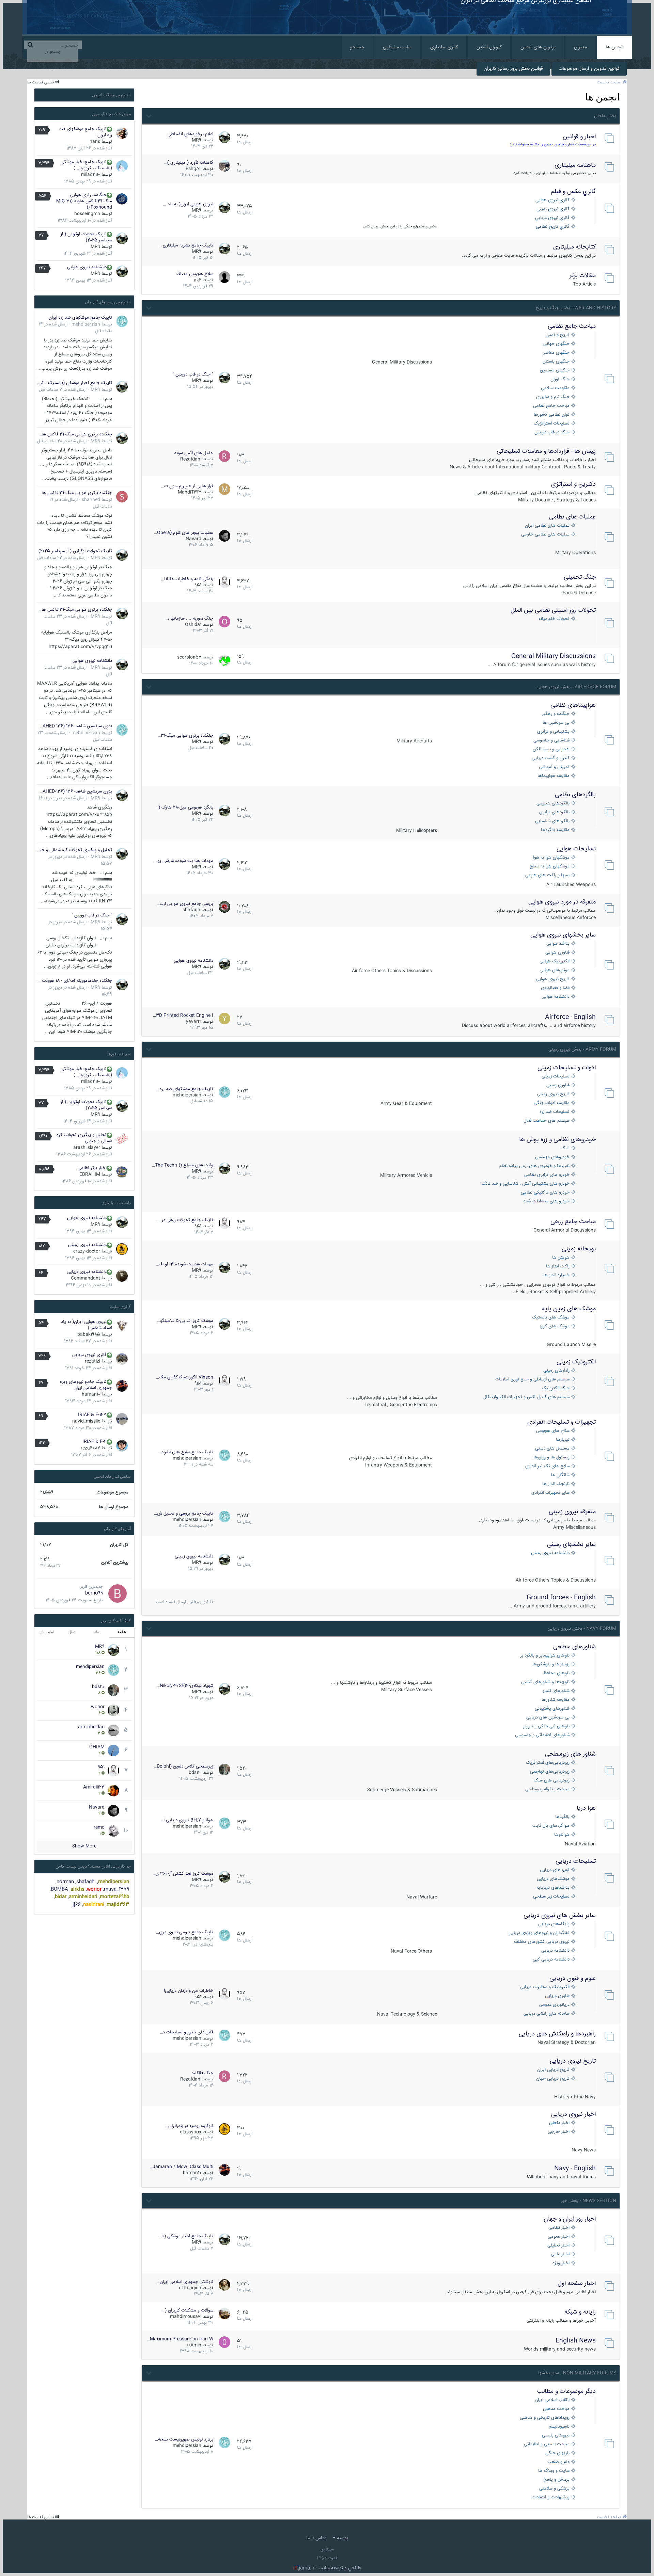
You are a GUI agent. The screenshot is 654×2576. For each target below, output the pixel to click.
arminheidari (91, 1727)
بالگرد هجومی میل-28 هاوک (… (184, 807)
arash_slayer (87, 1148)
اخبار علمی (560, 2254)
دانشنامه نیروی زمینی (550, 1553)
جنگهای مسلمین (555, 371)
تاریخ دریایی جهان (553, 2079)
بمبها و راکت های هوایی (547, 875)
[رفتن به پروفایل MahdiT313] (224, 489)
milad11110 (91, 175)
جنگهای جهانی (556, 344)
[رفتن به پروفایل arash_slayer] (122, 1139)
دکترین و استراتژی (573, 484)
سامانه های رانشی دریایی (547, 2014)
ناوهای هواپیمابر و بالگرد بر (545, 1656)
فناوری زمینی (558, 1085)
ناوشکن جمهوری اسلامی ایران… (185, 2282)
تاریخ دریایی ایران (553, 2070)
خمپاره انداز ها (556, 1275)
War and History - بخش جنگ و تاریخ (576, 308)
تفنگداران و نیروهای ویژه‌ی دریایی (539, 1933)
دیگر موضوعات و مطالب (566, 2391)
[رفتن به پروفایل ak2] (224, 277)
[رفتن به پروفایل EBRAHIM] (122, 1172)
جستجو (357, 47)
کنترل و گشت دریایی (551, 758)
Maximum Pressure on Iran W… (180, 2339)
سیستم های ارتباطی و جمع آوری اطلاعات (532, 1380)
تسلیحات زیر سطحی (551, 1897)
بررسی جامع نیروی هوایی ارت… (185, 904)
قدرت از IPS (327, 2558)
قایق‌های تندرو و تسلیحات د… (186, 2032)
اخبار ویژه (561, 2263)
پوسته (342, 2538)
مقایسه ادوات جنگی (552, 1103)
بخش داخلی (605, 116)
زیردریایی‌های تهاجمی (550, 1772)
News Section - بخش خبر (589, 2201)
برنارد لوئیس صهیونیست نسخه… (184, 2439)
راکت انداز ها (558, 1267)
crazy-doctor (87, 1251)
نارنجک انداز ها (556, 1484)
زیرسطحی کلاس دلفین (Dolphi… (183, 1766)
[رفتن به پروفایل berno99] (118, 1594)
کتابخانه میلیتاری (574, 247)
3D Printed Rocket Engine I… (183, 1015)
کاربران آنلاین (489, 47)
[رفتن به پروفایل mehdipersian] (224, 1092)
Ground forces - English (561, 1598)
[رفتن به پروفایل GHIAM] (113, 1750)
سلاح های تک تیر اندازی (547, 1466)
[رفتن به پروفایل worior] (113, 1710)
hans (95, 142)
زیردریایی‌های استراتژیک (548, 1763)
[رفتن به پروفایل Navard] (224, 536)
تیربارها (563, 1440)
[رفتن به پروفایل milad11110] (122, 166)
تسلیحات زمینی (556, 1077)
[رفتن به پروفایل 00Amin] (224, 2342)
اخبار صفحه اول (577, 2284)
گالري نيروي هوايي (552, 200)
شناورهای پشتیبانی (552, 1709)
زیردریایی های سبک (552, 1781)
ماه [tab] (97, 1632)
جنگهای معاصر (556, 353)
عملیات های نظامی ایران (547, 526)
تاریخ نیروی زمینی (553, 1094)
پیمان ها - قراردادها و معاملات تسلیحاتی (546, 451)
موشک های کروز (555, 1326)
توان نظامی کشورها (552, 415)
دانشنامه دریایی (555, 1951)
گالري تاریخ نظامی (553, 227)
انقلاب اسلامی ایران (552, 2400)
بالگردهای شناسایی (552, 821)
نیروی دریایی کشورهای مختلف (542, 1942)
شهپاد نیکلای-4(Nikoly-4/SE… (185, 1686)
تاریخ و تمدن (558, 335)
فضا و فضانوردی (555, 988)
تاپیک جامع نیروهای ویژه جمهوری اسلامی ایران (86, 1385)
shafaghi (192, 910)
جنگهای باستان (556, 362)
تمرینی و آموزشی (554, 767)
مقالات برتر (583, 276)
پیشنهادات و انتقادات (551, 2498)
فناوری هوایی (557, 953)
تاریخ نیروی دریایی (573, 2061)
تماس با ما (316, 2538)
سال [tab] (72, 1632)
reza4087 (90, 1448)
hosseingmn (87, 214)
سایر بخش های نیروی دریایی (560, 1916)
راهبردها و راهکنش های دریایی (557, 2034)
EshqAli (193, 169)
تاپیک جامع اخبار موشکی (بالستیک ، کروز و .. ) (86, 165)
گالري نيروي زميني (553, 209)
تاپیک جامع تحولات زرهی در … (185, 1220)
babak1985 (89, 1334)
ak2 (198, 280)
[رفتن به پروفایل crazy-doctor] (122, 1249)
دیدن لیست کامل (71, 1867)
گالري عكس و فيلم (573, 192)
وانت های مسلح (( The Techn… (183, 1165)
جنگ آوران (560, 379)
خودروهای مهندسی (552, 1157)
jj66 (77, 1905)
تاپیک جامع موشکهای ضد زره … (184, 1089)
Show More (84, 1846)
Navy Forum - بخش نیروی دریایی (582, 1629)
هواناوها (562, 1835)
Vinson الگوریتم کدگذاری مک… (185, 1377)
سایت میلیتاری (397, 47)
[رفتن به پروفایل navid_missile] (122, 1419)
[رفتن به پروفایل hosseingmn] (122, 199)
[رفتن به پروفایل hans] (122, 133)
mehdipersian (187, 1095)
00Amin (194, 2345)
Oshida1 (193, 625)
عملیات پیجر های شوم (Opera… (184, 533)
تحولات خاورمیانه (554, 619)
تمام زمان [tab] (47, 1632)
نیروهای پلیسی (556, 2436)
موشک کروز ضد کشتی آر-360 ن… (183, 1874)
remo (99, 1827)
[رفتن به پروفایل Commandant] (122, 1276)
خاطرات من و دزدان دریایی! (189, 1991)
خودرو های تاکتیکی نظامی (545, 1193)
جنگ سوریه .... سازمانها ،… (189, 619)
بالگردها (562, 1817)
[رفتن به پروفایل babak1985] (122, 1326)
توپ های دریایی (555, 1870)
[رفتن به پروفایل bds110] (224, 1770)
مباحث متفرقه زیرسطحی (547, 1789)
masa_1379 (116, 1889)
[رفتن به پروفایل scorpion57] (224, 660)
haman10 (192, 2173)
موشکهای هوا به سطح (550, 867)
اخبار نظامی (559, 2228)
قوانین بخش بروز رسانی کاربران (513, 69)
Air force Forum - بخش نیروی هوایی (576, 687)
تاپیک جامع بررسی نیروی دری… (185, 1932)
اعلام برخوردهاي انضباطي (190, 134)
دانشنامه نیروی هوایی (193, 961)
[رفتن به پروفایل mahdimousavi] (224, 2314)
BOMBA (59, 1889)
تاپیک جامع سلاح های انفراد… (186, 1452)
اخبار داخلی (559, 2123)
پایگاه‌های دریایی (554, 1924)
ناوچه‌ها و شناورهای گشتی (545, 1682)
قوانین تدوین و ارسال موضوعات (589, 69)
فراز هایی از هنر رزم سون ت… (187, 486)
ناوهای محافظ (556, 1673)
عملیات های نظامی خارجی (545, 535)
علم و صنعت (558, 2462)
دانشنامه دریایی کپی (551, 1960)
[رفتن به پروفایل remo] (113, 1831)
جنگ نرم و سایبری (553, 397)
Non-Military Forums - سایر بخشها (577, 2373)
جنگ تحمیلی (580, 577)
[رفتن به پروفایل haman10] (224, 2170)
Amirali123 (94, 1787)
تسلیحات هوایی (576, 849)
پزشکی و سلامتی (554, 2489)
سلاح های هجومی (553, 1431)
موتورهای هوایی (555, 970)
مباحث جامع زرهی (573, 1222)
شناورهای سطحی (574, 1647)
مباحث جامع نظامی (572, 326)
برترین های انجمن (538, 47)
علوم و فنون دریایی (573, 1979)
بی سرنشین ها (556, 723)
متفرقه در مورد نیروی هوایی (562, 902)
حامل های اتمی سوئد (194, 453)
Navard (193, 539)
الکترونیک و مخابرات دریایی (545, 1987)
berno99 (94, 1593)
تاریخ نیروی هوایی (553, 979)
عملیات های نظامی (572, 517)
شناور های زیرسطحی (570, 1754)
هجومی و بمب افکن (551, 749)
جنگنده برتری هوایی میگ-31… (185, 736)
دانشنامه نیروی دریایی (87, 1272)
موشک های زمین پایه (569, 1309)
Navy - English (575, 2169)
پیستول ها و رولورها (551, 1458)
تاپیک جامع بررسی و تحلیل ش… (184, 1514)
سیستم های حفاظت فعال (547, 1121)
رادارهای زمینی (556, 1371)
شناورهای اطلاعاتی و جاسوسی (542, 1735)
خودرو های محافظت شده (547, 1202)
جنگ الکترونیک (556, 1388)
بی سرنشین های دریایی (548, 1718)
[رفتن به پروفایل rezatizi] (122, 1359)
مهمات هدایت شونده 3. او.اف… (184, 1264)
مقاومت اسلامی (555, 388)
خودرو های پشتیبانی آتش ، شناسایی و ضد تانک (526, 1184)
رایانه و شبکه (580, 2312)
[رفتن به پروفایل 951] (224, 582)
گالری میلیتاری (444, 47)
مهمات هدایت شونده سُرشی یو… (184, 861)
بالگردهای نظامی (575, 795)
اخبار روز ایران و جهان (570, 2219)
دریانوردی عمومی (554, 2005)
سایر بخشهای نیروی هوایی (563, 935)
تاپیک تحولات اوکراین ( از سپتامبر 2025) (86, 237)
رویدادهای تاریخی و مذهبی (545, 2418)
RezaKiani (191, 459)
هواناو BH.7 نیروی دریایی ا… (187, 1820)
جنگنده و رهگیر (556, 714)
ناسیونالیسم (559, 2427)
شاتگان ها (560, 1475)
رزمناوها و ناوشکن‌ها (551, 1665)
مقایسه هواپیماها (554, 776)
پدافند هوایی (558, 944)
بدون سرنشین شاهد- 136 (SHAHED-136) (74, 726)
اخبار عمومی (559, 2237)
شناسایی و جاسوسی (551, 741)
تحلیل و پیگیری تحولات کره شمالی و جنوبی (74, 850)
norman (65, 1882)
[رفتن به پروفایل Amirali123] (113, 1791)
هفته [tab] (122, 1632)
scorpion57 (189, 657)
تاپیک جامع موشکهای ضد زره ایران (86, 132)
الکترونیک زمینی (576, 1362)
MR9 (197, 140)
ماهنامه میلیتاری (575, 165)
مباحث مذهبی (556, 2409)
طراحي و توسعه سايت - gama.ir (327, 2568)
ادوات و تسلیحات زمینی (567, 1068)
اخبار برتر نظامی (92, 1168)
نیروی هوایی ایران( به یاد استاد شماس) (87, 1325)
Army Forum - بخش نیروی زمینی (582, 1050)
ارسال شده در (63, 390)
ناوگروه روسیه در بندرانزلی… (189, 2126)
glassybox (191, 2132)
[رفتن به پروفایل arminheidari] (113, 1730)
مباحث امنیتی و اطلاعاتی (547, 2444)
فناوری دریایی (557, 1996)
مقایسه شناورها (556, 1700)
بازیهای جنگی (557, 2453)
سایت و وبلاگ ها (554, 2471)
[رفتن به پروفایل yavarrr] (224, 1019)
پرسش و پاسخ (556, 2480)
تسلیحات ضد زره (555, 1112)
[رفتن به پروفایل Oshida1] (224, 622)
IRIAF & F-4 (95, 1442)
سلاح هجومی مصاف (195, 274)
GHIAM (97, 1747)
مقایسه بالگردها (555, 830)
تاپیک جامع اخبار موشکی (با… (186, 2236)
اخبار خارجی (559, 2132)
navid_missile (86, 1421)
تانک (565, 1148)
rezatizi (92, 1361)
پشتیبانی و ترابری (553, 732)
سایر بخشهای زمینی (571, 1545)
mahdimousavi (186, 2317)
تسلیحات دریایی (576, 1861)
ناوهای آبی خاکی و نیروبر (546, 1726)
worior (98, 1707)
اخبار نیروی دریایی (573, 2114)
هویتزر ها (561, 1258)
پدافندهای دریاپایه (553, 1888)
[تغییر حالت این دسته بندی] (149, 115)
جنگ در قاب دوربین (552, 433)
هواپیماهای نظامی (573, 705)
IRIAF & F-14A (92, 1415)
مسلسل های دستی (552, 1449)
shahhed (91, 500)
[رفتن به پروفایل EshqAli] (224, 166)
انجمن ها (614, 47)
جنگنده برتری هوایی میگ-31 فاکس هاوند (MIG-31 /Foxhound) (84, 201)
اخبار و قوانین (579, 137)
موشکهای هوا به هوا (551, 858)
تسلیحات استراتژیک (552, 424)
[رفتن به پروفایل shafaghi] (224, 907)
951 (198, 585)
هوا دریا (586, 1808)
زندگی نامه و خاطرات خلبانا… (187, 579)
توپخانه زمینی (579, 1249)
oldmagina (190, 2288)
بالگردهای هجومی (553, 804)
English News (576, 2341)
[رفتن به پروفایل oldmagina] (224, 2285)
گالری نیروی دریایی (89, 1355)
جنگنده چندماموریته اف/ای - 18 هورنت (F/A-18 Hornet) (74, 981)
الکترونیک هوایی (555, 962)
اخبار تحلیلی (558, 2246)
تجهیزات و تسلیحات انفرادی (562, 1422)
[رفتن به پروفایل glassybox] (224, 2129)
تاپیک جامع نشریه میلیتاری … (186, 245)
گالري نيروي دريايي (552, 218)
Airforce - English (570, 1017)
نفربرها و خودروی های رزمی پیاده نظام (534, 1166)
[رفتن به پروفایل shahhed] (122, 497)
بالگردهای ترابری (554, 812)
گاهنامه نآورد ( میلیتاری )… (189, 163)
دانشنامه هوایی (556, 997)
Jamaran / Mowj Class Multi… (181, 2167)
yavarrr (194, 1022)
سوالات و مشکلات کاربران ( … (187, 2310)
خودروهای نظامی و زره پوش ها (557, 1140)
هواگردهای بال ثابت (551, 1826)
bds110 (195, 1773)
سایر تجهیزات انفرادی (550, 1493)
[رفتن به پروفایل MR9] (224, 137)
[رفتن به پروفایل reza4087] (122, 1446)
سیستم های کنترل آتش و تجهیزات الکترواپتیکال (526, 1397)
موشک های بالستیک (551, 1318)
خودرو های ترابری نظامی (547, 1175)
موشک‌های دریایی (553, 1879)
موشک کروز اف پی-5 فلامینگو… (185, 1321)
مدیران (580, 47)
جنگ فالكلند (202, 2073)
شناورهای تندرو (556, 1691)
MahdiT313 (190, 492)
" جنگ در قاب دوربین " (193, 374)
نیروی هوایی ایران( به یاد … (188, 204)
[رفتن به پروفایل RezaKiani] (224, 456)
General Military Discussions (554, 656)
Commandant (85, 1278)
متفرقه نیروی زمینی (572, 1512)
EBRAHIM (90, 1174)
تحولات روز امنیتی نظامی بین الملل (553, 610)
